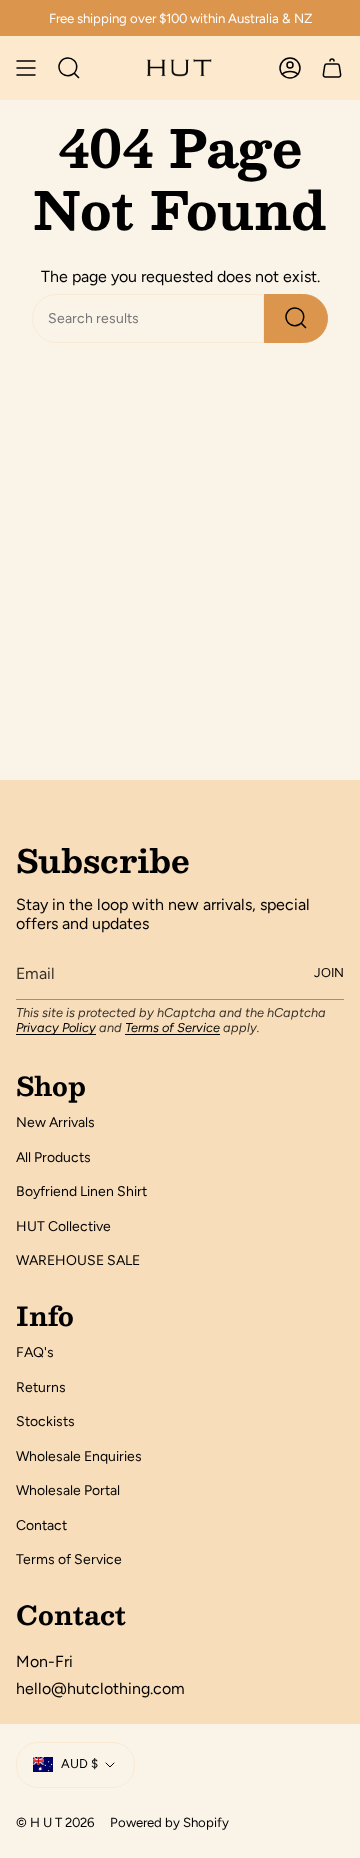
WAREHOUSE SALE (78, 1260)
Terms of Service (172, 1027)
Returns (41, 1387)
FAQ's (35, 1352)
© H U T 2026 (55, 1822)
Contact (41, 1525)
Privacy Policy (56, 1027)
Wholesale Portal (68, 1490)
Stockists (45, 1421)
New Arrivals (55, 1122)
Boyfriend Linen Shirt (81, 1191)
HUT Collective (63, 1226)
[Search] (296, 318)
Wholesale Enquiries (79, 1456)
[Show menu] (26, 68)
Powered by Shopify (169, 1822)
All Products (53, 1157)
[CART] (332, 68)
